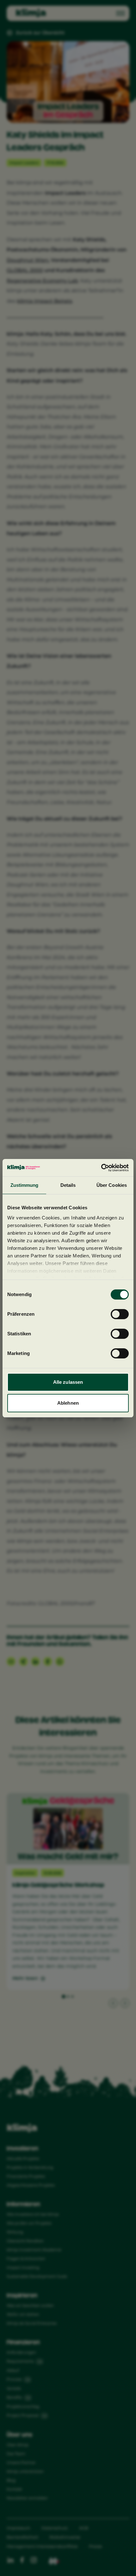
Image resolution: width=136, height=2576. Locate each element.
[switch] (120, 1314)
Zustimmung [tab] (25, 1185)
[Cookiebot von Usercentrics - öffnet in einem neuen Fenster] (101, 1168)
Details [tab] (68, 1185)
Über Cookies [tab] (112, 1185)
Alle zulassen (68, 1382)
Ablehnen (68, 1403)
